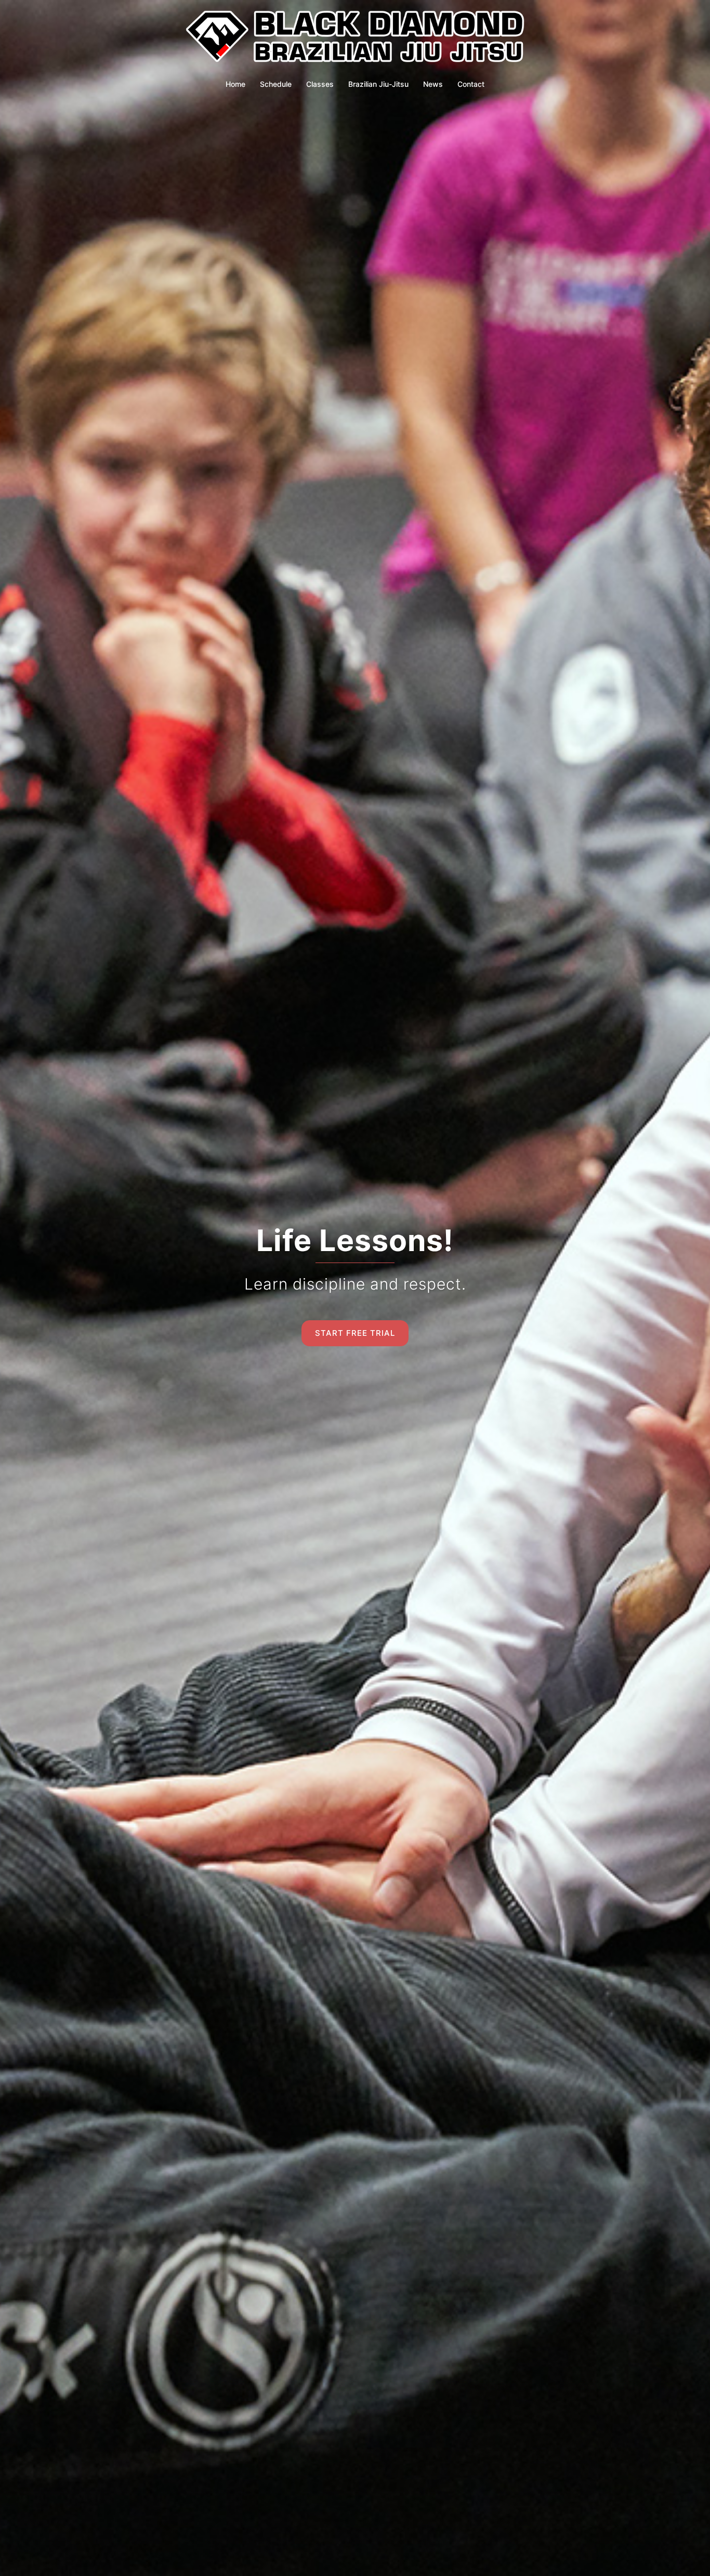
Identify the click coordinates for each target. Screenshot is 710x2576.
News (433, 84)
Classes (320, 84)
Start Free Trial (355, 1333)
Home (235, 84)
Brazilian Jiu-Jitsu (378, 84)
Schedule (276, 84)
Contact (471, 84)
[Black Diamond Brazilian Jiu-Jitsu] (355, 40)
